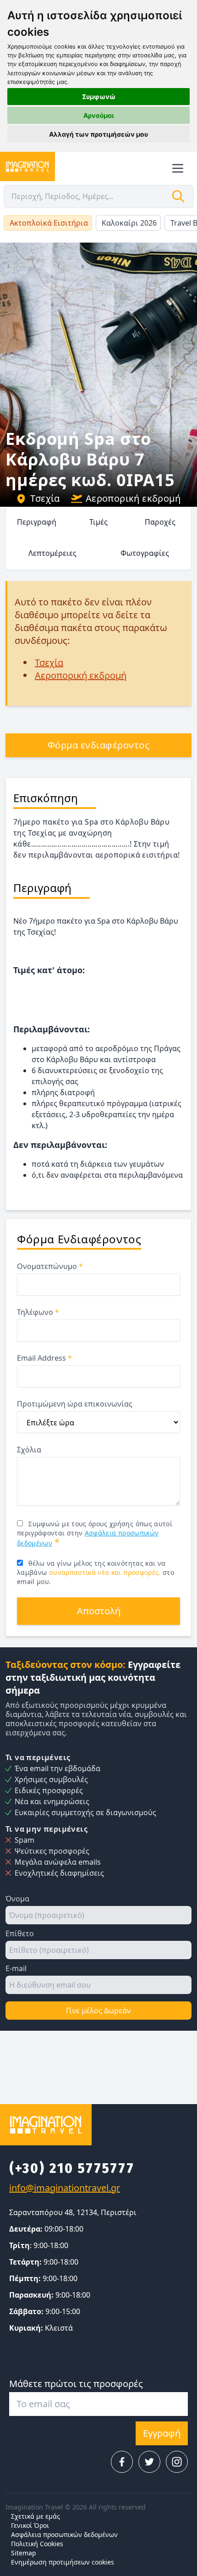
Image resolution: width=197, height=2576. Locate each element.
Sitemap (24, 2553)
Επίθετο (20, 1933)
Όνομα (17, 1899)
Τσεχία (45, 498)
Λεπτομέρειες (52, 553)
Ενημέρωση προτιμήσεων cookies (63, 2562)
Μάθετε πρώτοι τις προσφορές (76, 2384)
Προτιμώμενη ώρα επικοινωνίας (75, 1404)
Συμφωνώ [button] (99, 97)
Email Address (44, 1358)
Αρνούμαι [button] (99, 115)
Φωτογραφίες (145, 553)
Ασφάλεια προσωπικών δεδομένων (64, 2534)
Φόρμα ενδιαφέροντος (99, 745)
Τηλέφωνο (38, 1312)
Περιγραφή (37, 522)
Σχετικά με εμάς (36, 2516)
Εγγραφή (162, 2433)
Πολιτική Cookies (37, 2544)
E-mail (16, 1968)
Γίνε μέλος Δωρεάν (98, 2011)
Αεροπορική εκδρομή (133, 498)
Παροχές (160, 522)
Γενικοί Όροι (30, 2525)
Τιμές (98, 522)
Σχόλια (29, 1450)
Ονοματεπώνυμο (50, 1266)
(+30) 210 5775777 (72, 2168)
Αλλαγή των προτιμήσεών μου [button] (98, 134)
